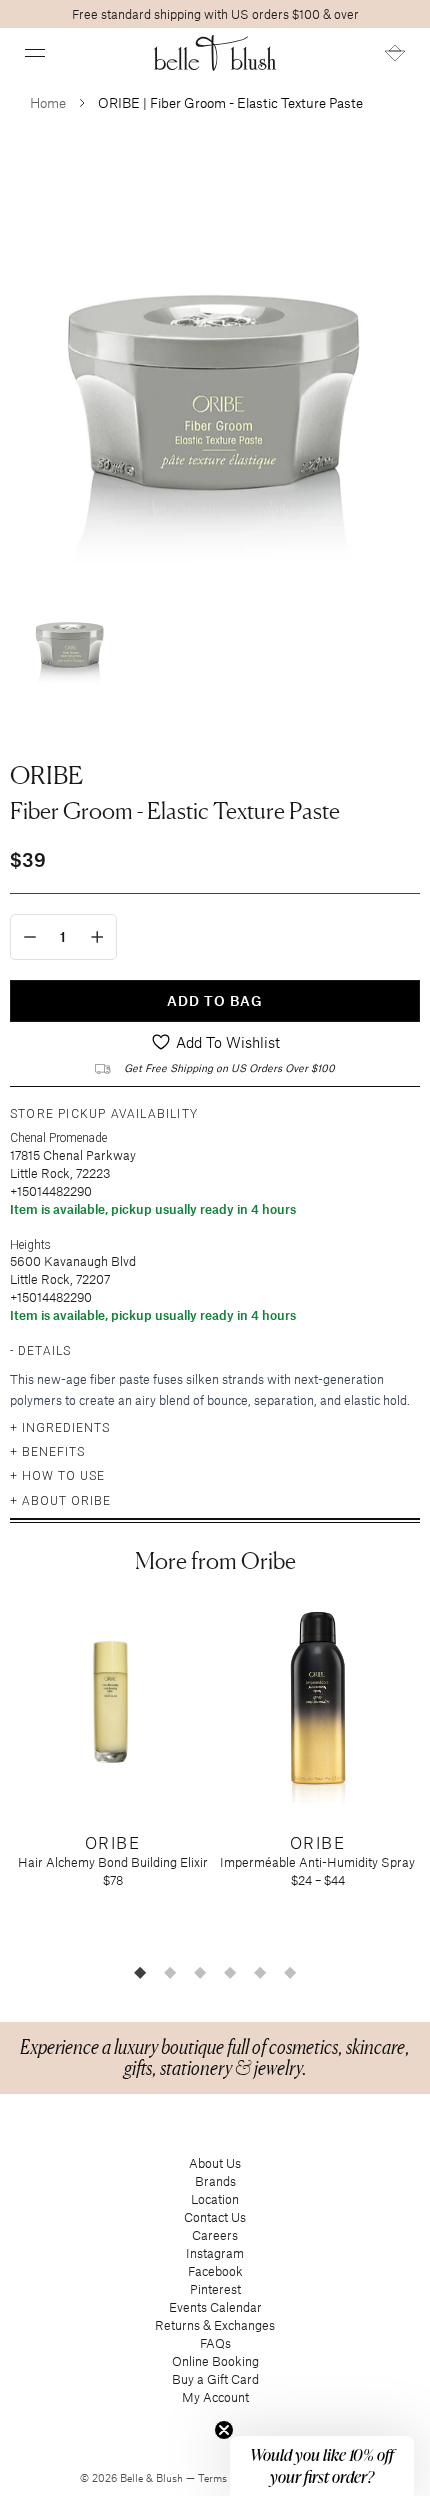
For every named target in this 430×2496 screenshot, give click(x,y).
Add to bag (215, 1000)
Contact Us (215, 2217)
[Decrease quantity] (30, 937)
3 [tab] (200, 1972)
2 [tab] (170, 1972)
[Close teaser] (224, 2430)
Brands (215, 2181)
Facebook (215, 2271)
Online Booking (215, 2361)
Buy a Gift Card (215, 2379)
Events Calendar (215, 2307)
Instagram (215, 2253)
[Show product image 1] (70, 638)
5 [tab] (260, 1972)
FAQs (215, 2343)
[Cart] (395, 53)
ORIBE (46, 775)
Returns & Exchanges (215, 2325)
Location (215, 2199)
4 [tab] (230, 1972)
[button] (35, 53)
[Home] (215, 53)
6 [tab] (290, 1972)
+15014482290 (51, 1191)
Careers (215, 2235)
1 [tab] (140, 1972)
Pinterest (215, 2289)
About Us (215, 2163)
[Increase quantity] (97, 937)
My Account (215, 2397)
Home (48, 102)
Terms (214, 2478)
